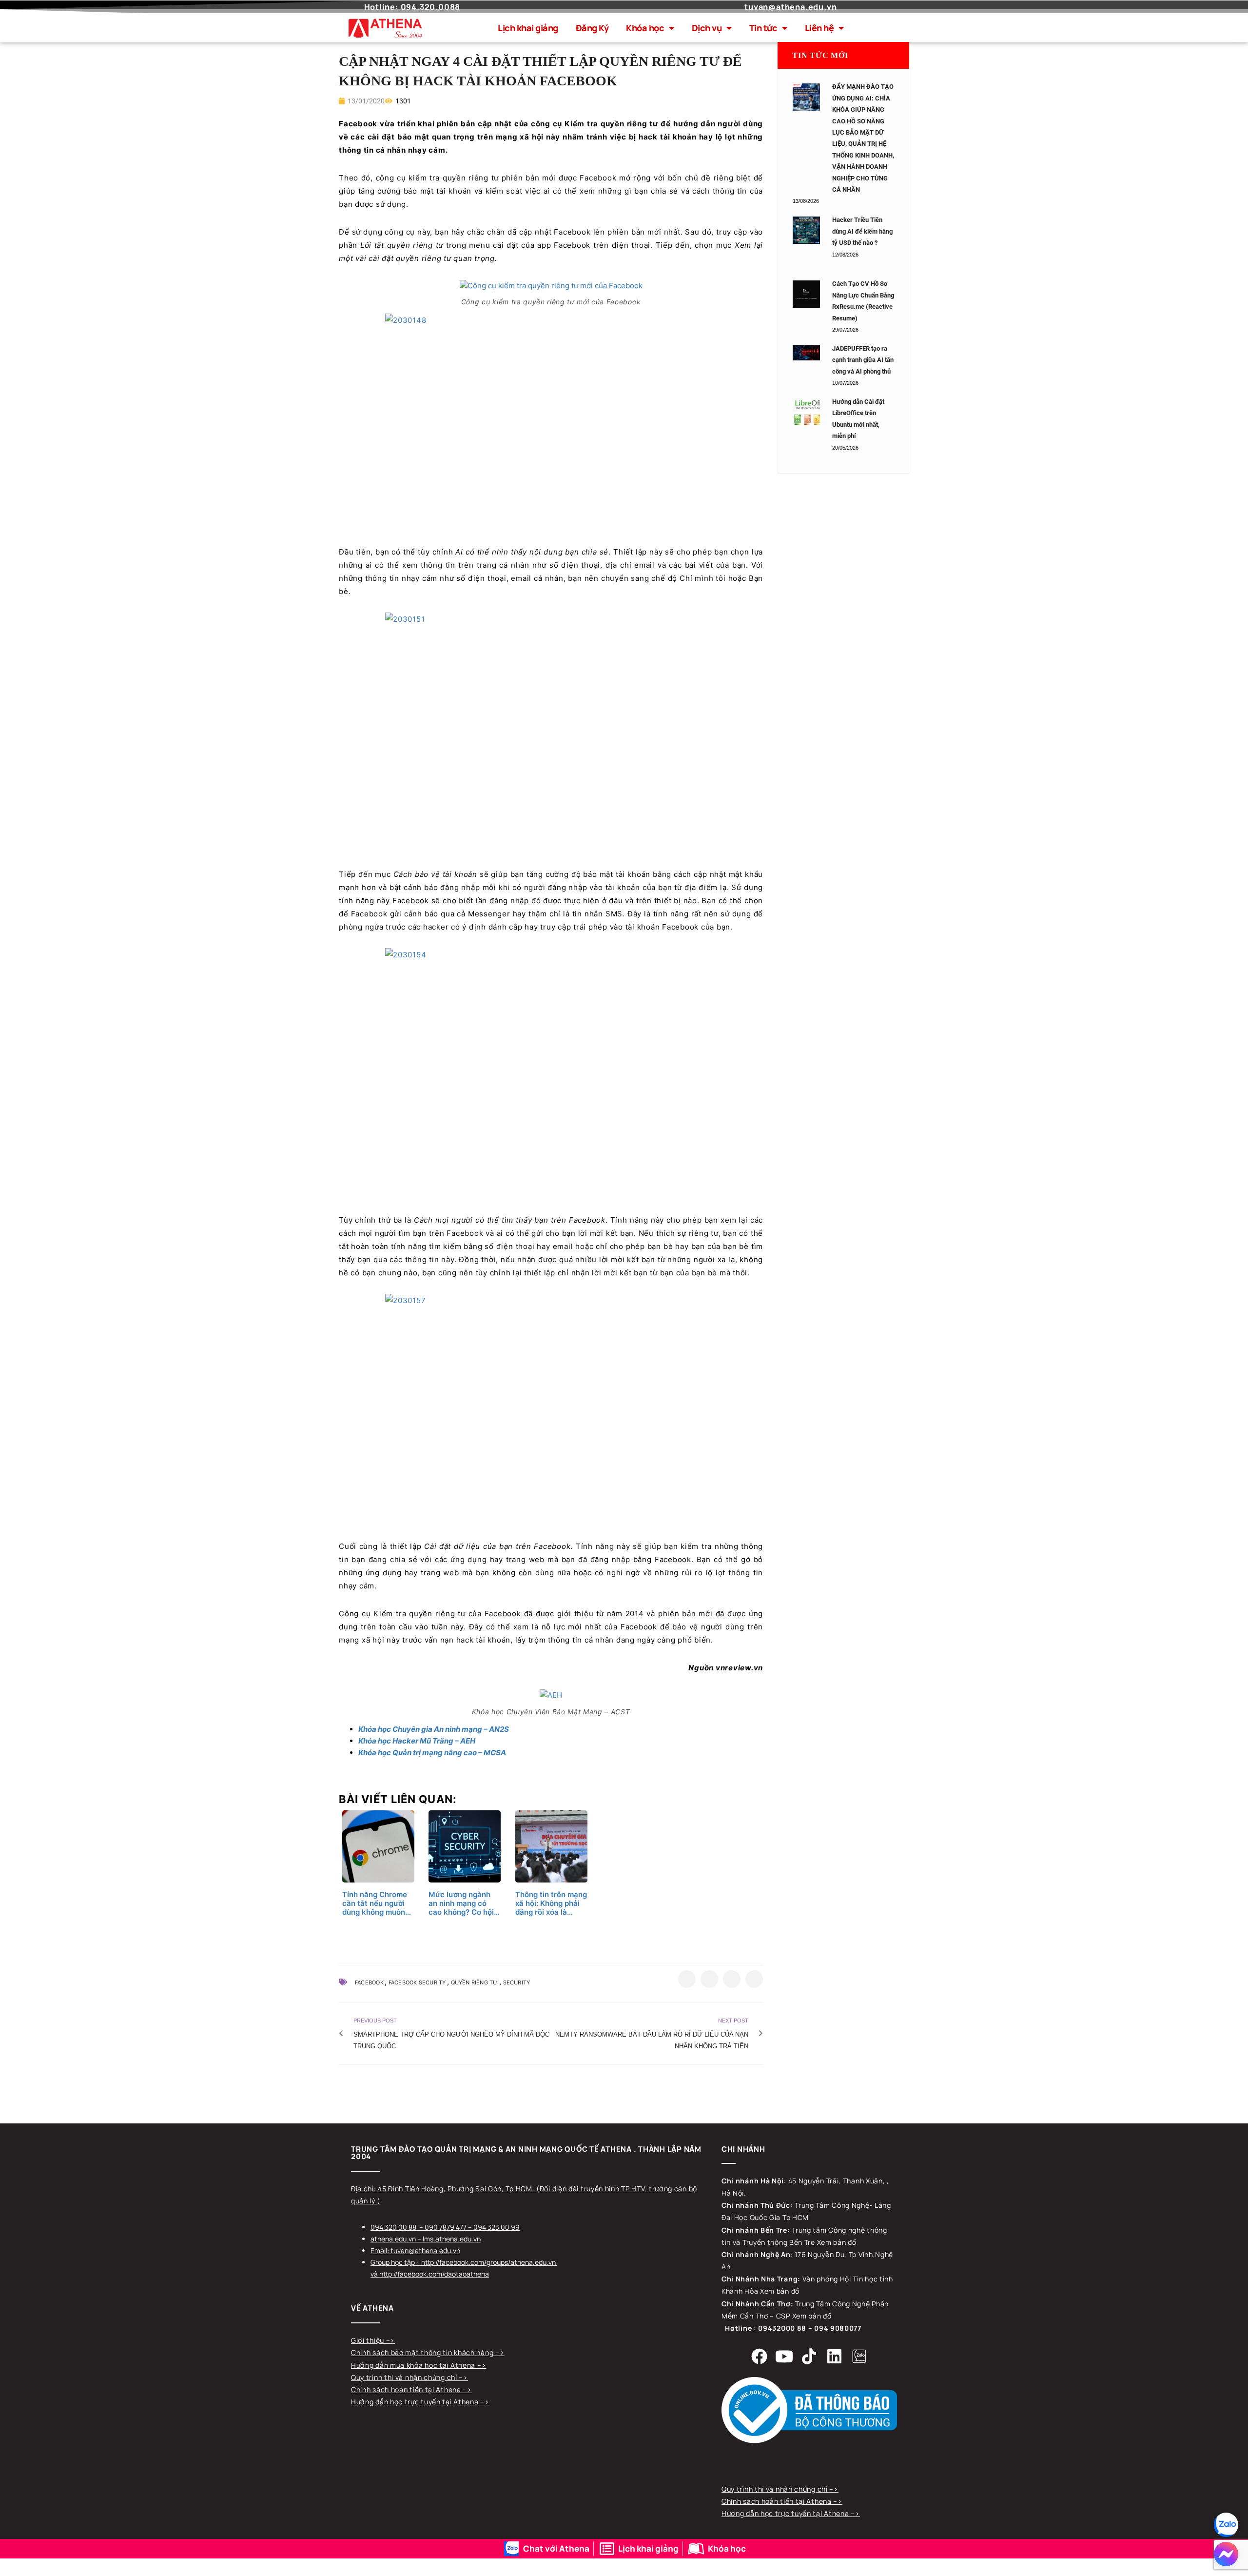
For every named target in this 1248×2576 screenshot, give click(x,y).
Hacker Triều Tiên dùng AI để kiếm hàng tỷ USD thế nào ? (862, 231)
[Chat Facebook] (1226, 2554)
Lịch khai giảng (528, 28)
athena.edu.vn (393, 2239)
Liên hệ (819, 28)
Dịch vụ (707, 28)
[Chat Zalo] (1226, 2525)
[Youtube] (784, 2356)
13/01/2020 (365, 101)
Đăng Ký (592, 28)
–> (390, 2340)
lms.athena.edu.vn (452, 2239)
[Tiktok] (809, 2356)
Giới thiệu (369, 2340)
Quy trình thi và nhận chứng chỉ (405, 2377)
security (517, 1982)
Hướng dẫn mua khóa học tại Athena (414, 2365)
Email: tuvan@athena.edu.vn (415, 2250)
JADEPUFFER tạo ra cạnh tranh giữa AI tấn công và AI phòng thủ (863, 360)
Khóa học (645, 28)
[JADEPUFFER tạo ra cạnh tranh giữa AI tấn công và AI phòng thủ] (806, 353)
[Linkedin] (834, 2356)
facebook (369, 1982)
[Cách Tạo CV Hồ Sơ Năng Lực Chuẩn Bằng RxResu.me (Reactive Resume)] (806, 294)
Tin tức (763, 28)
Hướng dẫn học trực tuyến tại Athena (416, 2402)
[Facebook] (760, 2356)
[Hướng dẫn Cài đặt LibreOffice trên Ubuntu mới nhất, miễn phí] (806, 412)
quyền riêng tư (475, 1982)
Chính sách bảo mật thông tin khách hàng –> (428, 2352)
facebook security (417, 1982)
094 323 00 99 (497, 2227)
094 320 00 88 (393, 2227)
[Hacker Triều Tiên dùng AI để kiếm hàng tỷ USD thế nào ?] (806, 230)
